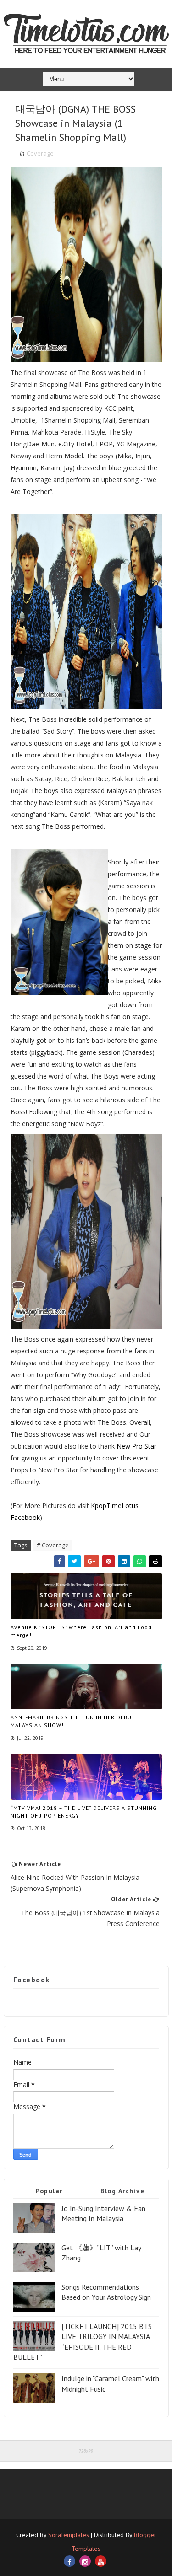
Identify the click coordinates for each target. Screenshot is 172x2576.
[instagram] (85, 2561)
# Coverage (53, 1545)
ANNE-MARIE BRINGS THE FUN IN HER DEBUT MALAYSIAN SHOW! (73, 1721)
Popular (49, 2191)
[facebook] (69, 2561)
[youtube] (101, 2561)
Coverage (40, 153)
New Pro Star (136, 1446)
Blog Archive (122, 2191)
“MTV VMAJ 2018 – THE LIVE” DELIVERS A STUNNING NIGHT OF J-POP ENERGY (84, 1812)
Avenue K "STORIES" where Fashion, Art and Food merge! (81, 1631)
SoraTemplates (69, 2535)
